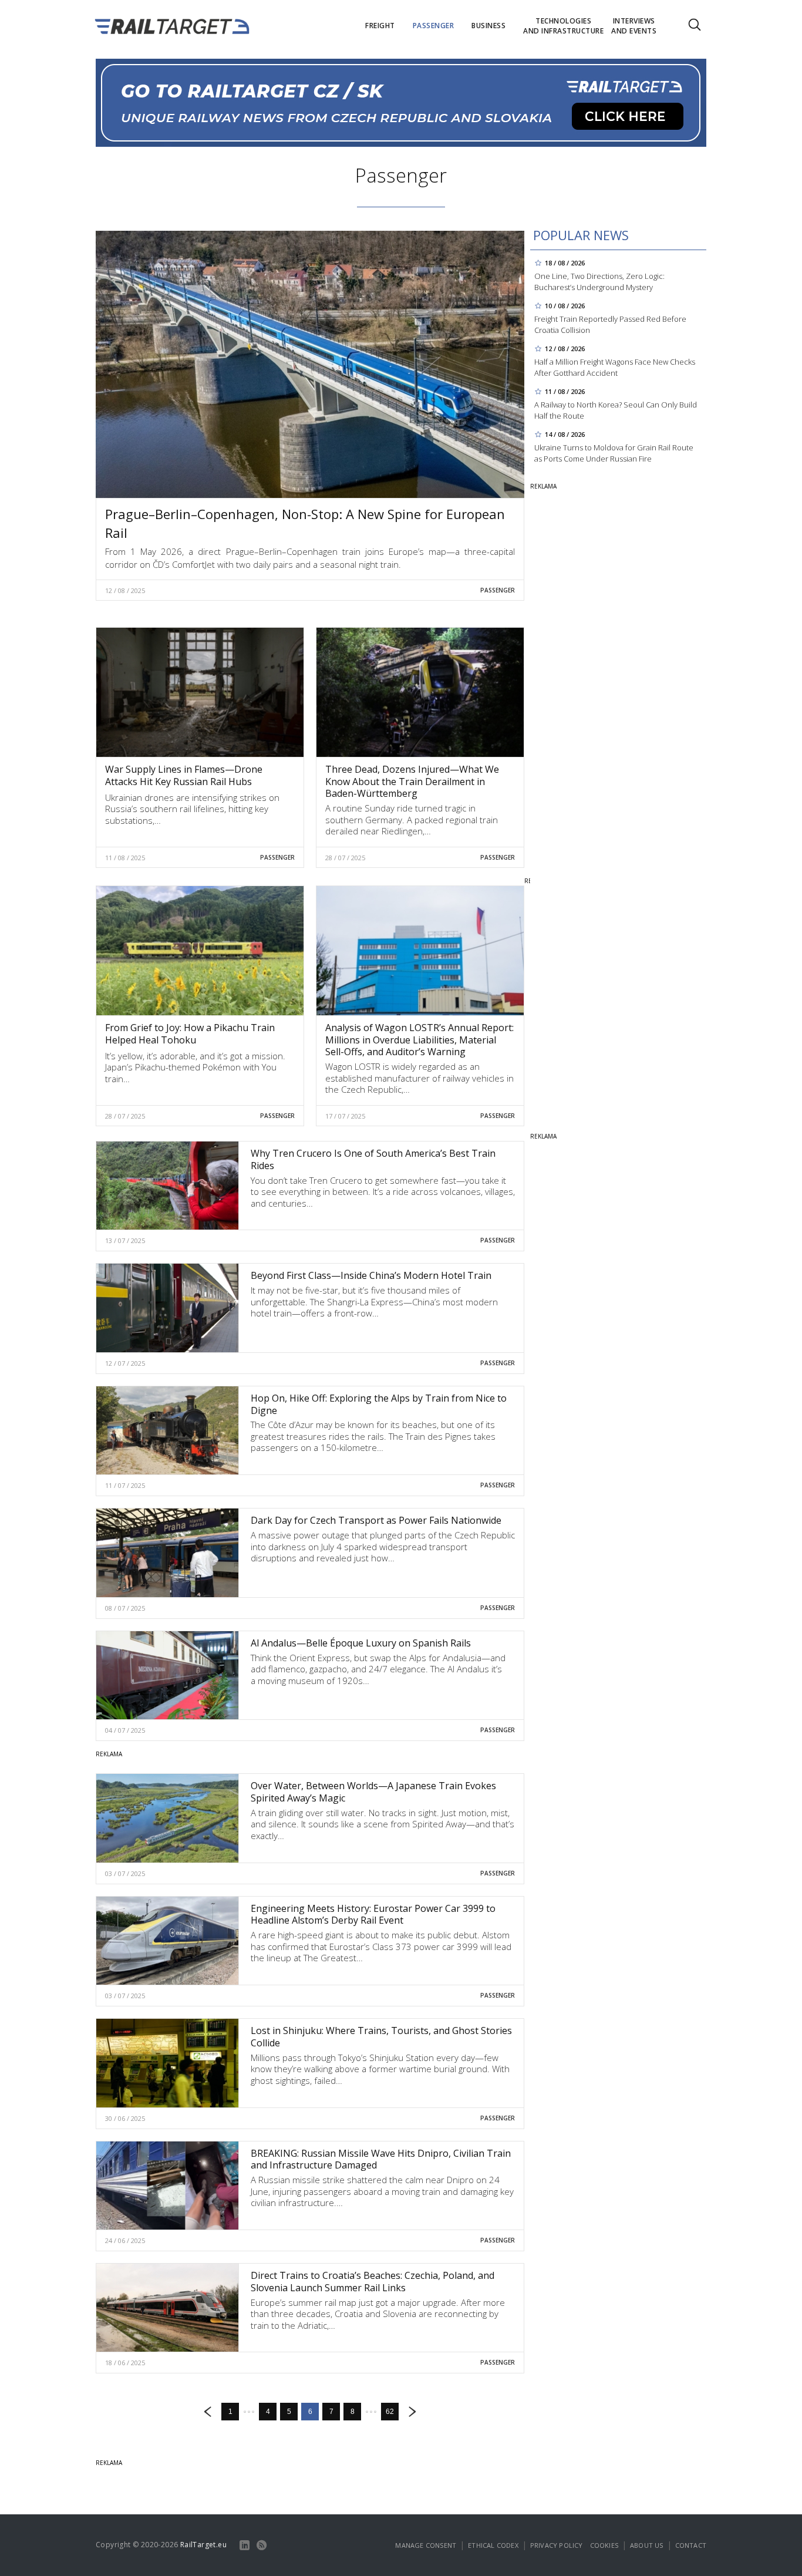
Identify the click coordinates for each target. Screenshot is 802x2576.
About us (647, 2545)
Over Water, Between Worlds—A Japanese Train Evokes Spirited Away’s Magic (373, 1792)
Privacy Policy (557, 2545)
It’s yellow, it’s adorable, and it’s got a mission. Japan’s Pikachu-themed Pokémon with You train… (195, 1067)
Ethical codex (493, 2545)
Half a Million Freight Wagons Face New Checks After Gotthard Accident (615, 367)
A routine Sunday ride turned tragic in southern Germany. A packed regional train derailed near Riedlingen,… (412, 819)
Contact (691, 2545)
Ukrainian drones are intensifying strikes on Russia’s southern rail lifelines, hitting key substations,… (192, 809)
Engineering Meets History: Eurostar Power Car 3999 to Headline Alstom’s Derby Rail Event (373, 1915)
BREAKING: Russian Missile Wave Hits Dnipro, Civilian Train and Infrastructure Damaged (381, 2159)
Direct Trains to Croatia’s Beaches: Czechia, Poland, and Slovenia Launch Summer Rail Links (373, 2282)
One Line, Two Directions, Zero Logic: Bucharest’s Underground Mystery (599, 282)
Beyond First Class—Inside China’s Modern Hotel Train (371, 1275)
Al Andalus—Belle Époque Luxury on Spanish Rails (361, 1643)
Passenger (498, 590)
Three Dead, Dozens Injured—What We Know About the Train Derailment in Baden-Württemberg (412, 782)
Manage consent (426, 2545)
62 (390, 2412)
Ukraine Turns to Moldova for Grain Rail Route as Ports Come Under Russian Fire (614, 453)
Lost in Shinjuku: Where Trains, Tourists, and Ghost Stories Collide (381, 2037)
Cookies (604, 2545)
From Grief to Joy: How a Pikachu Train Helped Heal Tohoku (190, 1034)
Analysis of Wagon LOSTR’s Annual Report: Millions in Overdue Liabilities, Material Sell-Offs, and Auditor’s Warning (419, 1040)
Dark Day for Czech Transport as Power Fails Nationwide (376, 1520)
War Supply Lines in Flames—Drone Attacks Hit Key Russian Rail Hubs (184, 775)
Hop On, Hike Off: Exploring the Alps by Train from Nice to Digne (379, 1404)
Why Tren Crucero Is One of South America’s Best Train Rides (373, 1159)
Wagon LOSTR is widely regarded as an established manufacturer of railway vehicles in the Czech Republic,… (419, 1078)
